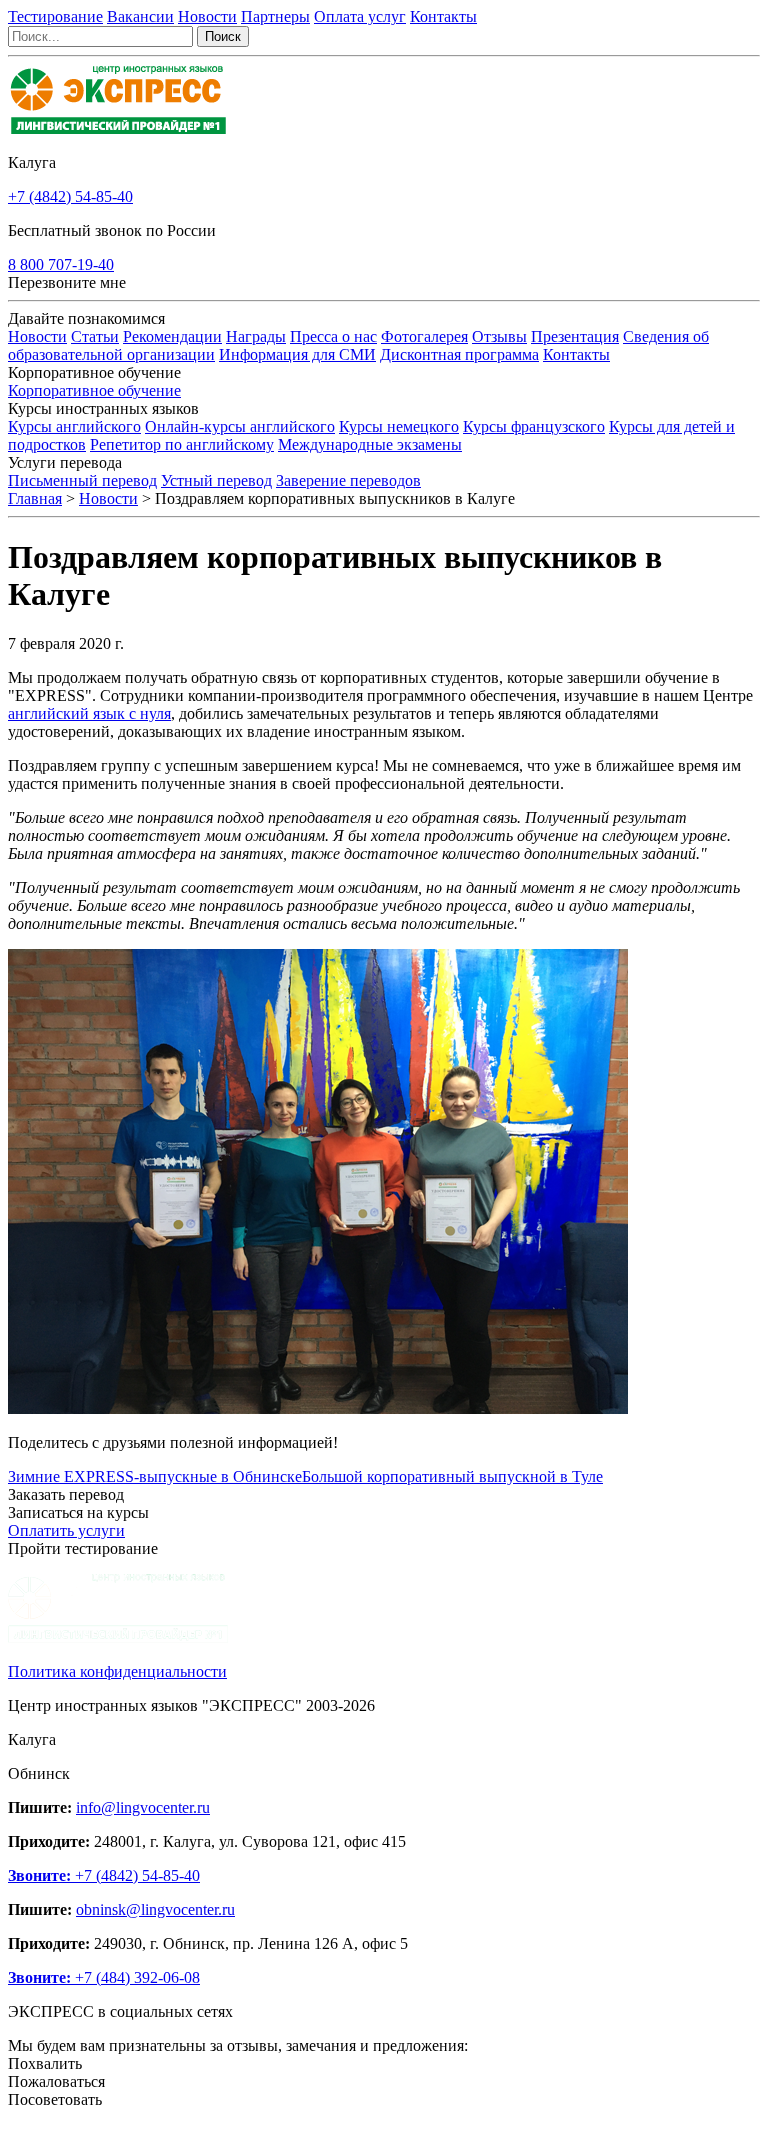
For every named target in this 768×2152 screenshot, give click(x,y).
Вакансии (140, 16)
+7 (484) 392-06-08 (104, 1977)
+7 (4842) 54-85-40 (70, 196)
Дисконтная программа (459, 354)
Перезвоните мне (67, 282)
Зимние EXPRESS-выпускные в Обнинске (155, 1476)
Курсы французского (534, 426)
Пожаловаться (56, 2081)
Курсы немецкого (399, 426)
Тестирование (55, 16)
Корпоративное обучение (94, 390)
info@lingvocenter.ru (143, 1807)
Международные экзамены (370, 444)
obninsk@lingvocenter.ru (155, 1909)
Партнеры (275, 16)
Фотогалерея (424, 336)
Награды (256, 336)
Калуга (32, 162)
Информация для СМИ (297, 354)
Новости (207, 16)
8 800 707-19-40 (61, 264)
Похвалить (45, 2063)
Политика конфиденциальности (117, 1671)
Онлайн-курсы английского (240, 426)
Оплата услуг (360, 16)
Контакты (443, 16)
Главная (35, 498)
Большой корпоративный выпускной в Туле (452, 1476)
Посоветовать (55, 2099)
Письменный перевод (82, 480)
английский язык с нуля (89, 713)
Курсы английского (74, 426)
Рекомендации (172, 336)
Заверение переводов (348, 480)
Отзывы (499, 336)
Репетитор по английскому (182, 444)
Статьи (95, 336)
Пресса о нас (333, 336)
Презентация (575, 336)
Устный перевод (216, 480)
